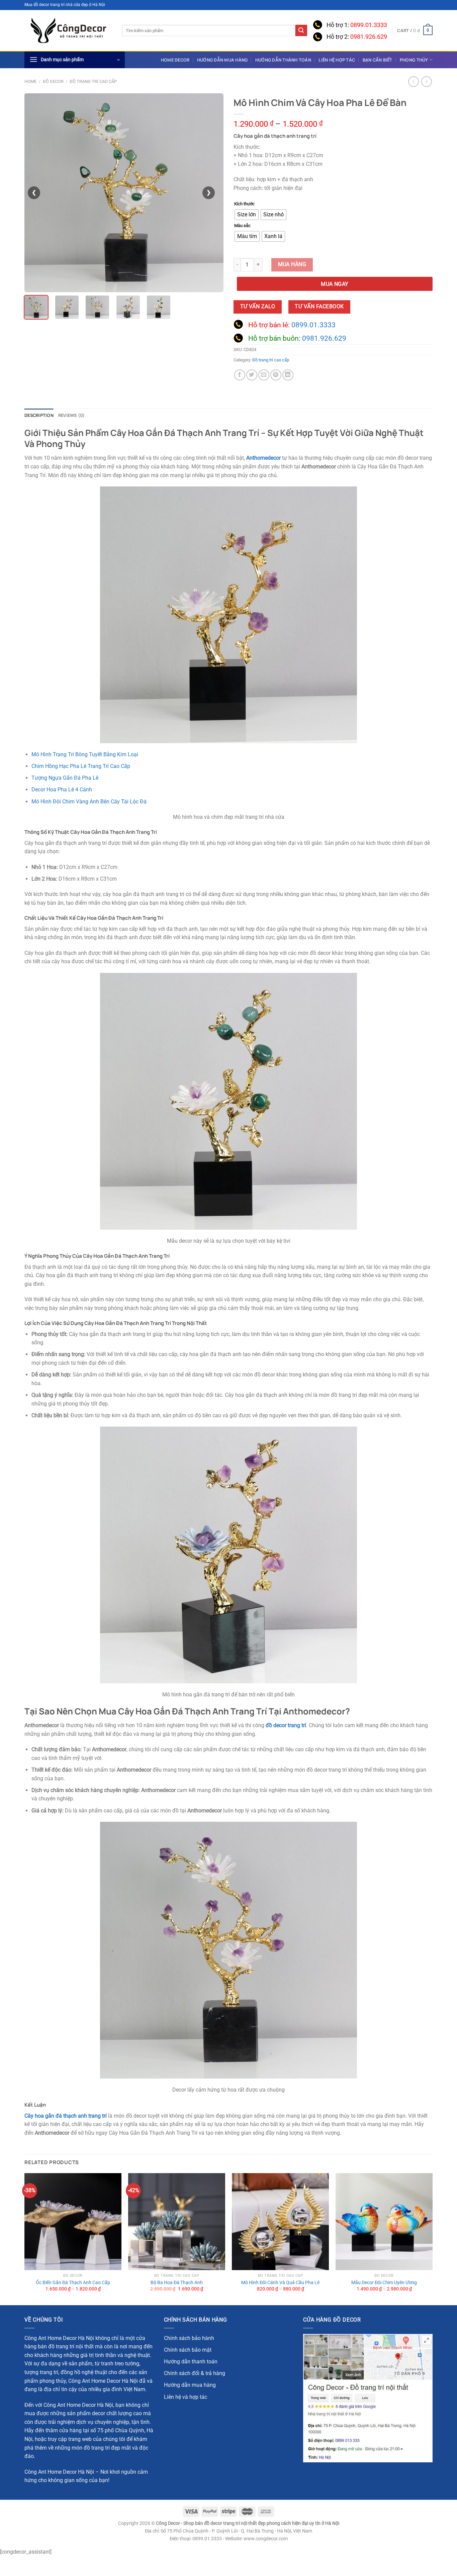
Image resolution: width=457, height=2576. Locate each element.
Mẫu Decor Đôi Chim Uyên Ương (384, 2283)
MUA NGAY (335, 284)
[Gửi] (301, 30)
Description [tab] (39, 415)
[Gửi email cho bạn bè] (264, 375)
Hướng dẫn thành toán (283, 60)
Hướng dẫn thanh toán (191, 2362)
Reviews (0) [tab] (72, 415)
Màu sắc (242, 226)
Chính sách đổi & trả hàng (195, 2373)
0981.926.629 (369, 37)
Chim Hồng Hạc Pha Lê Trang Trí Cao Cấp (81, 766)
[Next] (432, 2238)
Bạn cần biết (378, 60)
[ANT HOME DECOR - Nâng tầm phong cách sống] (68, 31)
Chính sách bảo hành (189, 2338)
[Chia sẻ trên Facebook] (240, 375)
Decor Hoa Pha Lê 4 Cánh (62, 790)
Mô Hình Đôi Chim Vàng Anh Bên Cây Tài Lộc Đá (89, 802)
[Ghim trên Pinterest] (276, 375)
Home (30, 81)
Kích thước (244, 204)
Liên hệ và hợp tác (186, 2397)
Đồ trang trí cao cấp (93, 81)
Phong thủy (414, 60)
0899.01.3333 (369, 25)
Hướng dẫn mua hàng (222, 60)
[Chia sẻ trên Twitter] (252, 375)
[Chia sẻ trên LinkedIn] (288, 375)
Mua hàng (292, 264)
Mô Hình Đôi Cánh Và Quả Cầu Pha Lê (280, 2283)
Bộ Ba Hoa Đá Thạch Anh (177, 2283)
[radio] (247, 215)
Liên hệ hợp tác (337, 60)
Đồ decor (53, 81)
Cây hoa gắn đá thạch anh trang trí (66, 2116)
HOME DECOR (175, 60)
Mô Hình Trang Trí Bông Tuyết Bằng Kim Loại (85, 754)
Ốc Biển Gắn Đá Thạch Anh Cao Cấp (73, 2283)
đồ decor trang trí (286, 1725)
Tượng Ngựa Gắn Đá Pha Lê (65, 778)
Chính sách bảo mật (188, 2350)
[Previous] (25, 2238)
